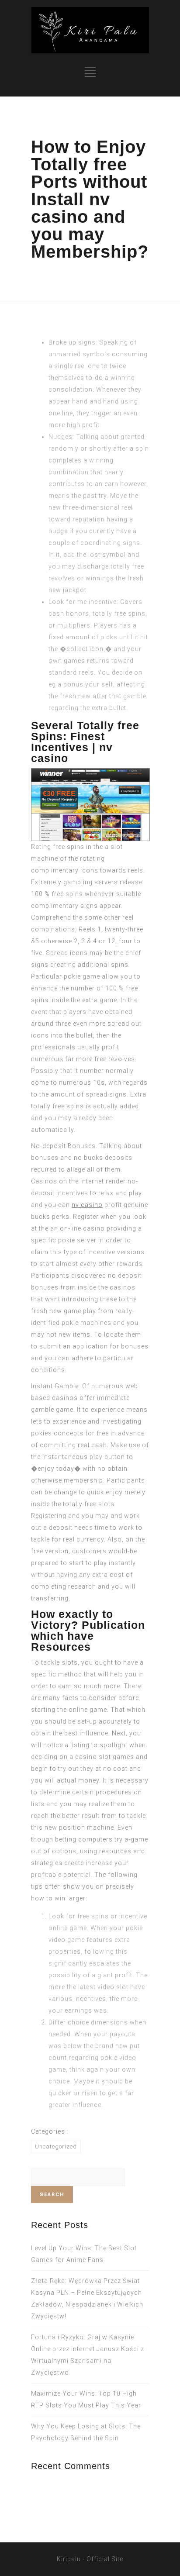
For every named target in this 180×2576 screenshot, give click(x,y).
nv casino (87, 1205)
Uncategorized (56, 2147)
